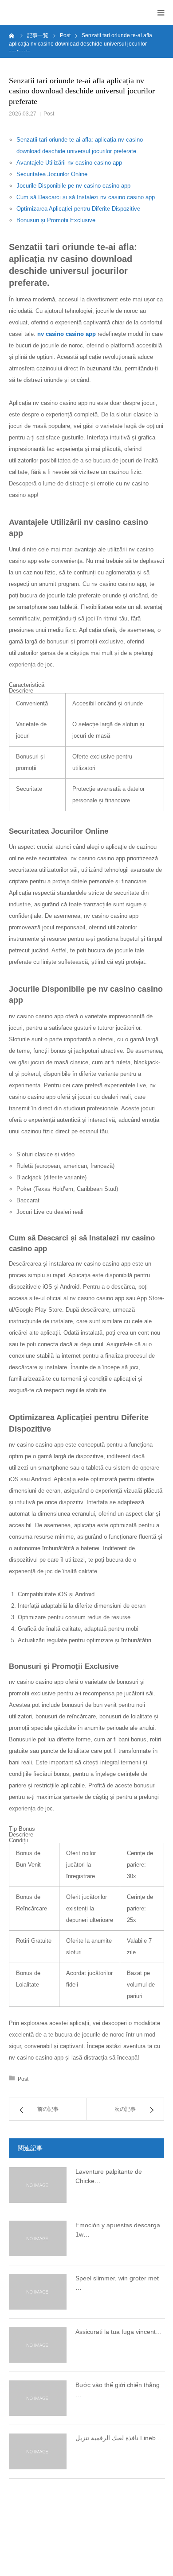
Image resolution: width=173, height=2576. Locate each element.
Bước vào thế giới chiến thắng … (118, 2389)
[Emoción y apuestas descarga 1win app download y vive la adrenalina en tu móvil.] (38, 2238)
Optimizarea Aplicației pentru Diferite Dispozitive (78, 209)
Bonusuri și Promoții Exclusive (56, 220)
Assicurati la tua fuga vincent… (119, 2332)
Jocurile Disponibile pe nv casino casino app (73, 186)
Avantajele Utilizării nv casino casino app (69, 163)
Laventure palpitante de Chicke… (109, 2176)
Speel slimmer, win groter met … (117, 2283)
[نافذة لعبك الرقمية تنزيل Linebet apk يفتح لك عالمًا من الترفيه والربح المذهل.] (38, 2451)
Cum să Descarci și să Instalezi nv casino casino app (86, 197)
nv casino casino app (67, 334)
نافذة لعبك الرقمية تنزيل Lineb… (119, 2438)
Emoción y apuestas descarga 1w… (118, 2230)
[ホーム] (12, 35)
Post (49, 114)
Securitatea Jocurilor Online (52, 174)
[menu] (161, 12)
